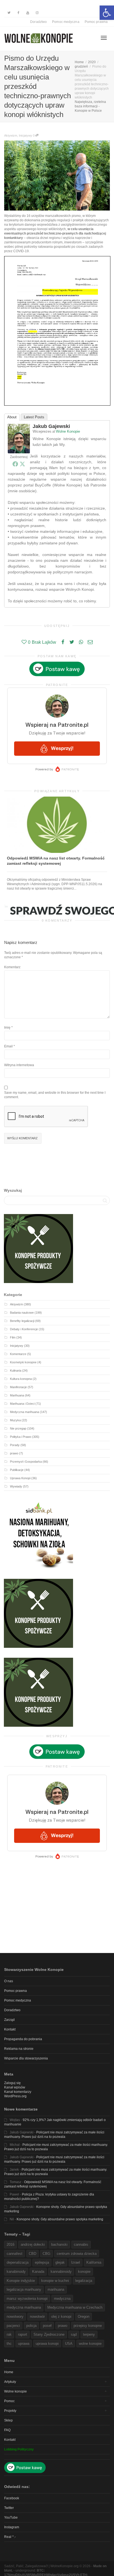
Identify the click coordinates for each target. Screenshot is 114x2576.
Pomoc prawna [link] (96, 22)
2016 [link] (11, 2244)
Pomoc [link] (9, 2401)
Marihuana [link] (17, 1395)
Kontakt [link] (10, 2029)
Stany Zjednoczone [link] (49, 2334)
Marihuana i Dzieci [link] (22, 1404)
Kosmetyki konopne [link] (23, 1362)
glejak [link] (60, 2262)
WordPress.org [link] (15, 2096)
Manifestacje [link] (18, 1387)
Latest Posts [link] (34, 417)
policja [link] (31, 2326)
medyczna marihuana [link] (24, 2307)
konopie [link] (84, 2272)
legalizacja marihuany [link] (24, 2289)
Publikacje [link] (17, 1470)
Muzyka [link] (15, 1420)
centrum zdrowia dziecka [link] (77, 2254)
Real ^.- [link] (10, 2537)
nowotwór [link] (37, 2316)
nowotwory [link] (15, 2316)
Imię (7, 1028)
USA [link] (69, 2344)
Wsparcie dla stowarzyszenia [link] (26, 2058)
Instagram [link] (12, 2527)
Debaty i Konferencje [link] (24, 1329)
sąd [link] (74, 2334)
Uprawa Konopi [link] (20, 1478)
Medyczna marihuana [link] (24, 1412)
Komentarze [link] (18, 1354)
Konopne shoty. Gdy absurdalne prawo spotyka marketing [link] (60, 2219)
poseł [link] (47, 2326)
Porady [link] (15, 1445)
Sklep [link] (8, 2420)
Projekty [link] (10, 2411)
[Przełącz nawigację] (104, 38)
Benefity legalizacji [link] (22, 1321)
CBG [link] (46, 2254)
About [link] (12, 417)
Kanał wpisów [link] (15, 2087)
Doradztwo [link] (38, 22)
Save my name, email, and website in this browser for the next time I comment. (55, 1095)
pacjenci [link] (13, 2326)
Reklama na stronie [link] (19, 2049)
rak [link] (9, 2334)
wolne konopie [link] (90, 2344)
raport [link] (23, 2334)
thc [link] (9, 2344)
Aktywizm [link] (11, 135)
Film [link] (13, 1337)
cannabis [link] (81, 2244)
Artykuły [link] (10, 2382)
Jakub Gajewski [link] (51, 426)
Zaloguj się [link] (12, 2083)
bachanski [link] (59, 2244)
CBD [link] (33, 2254)
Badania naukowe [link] (22, 1313)
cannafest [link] (15, 2254)
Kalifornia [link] (94, 2262)
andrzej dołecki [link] (33, 2244)
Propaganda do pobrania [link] (23, 2039)
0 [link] (34, 135)
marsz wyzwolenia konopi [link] (27, 2299)
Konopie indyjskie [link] (21, 2281)
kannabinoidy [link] (61, 2272)
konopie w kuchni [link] (55, 2281)
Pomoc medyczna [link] (66, 22)
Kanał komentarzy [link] (18, 2092)
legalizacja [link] (84, 2281)
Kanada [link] (38, 2272)
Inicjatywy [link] (25, 135)
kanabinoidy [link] (16, 2272)
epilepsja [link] (42, 2262)
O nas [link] (9, 1981)
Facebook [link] (12, 2498)
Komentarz (12, 967)
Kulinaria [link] (16, 1371)
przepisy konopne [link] (88, 2326)
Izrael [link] (76, 2262)
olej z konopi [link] (61, 2316)
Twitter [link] (9, 2508)
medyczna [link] (62, 2299)
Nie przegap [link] (18, 1428)
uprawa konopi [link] (47, 2344)
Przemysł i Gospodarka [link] (26, 1462)
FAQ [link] (7, 2430)
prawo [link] (14, 1453)
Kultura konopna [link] (21, 1379)
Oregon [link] (84, 2316)
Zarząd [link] (9, 2020)
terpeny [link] (89, 2334)
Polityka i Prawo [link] (21, 1437)
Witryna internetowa (19, 1065)
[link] (107, 13)
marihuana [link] (56, 2289)
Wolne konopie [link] (15, 2391)
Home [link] (9, 2372)
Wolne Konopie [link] (68, 431)
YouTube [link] (11, 2518)
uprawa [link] (24, 2344)
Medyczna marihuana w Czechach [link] (75, 2307)
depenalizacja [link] (18, 2262)
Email (8, 1046)
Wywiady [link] (16, 1486)
